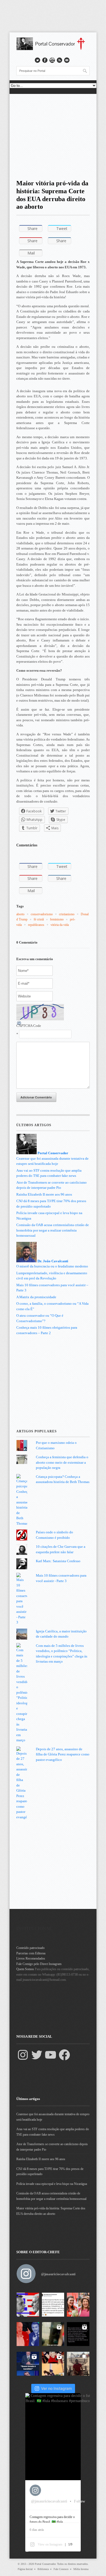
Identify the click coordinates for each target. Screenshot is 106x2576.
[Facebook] (64, 2055)
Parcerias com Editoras (31, 1953)
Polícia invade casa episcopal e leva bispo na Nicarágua (52, 2184)
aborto (20, 914)
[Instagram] (23, 2055)
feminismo (57, 919)
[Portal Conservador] (53, 49)
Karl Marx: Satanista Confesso (58, 1561)
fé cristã (39, 919)
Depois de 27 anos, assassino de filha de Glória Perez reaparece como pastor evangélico (63, 1754)
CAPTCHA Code (29, 1026)
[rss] (60, 60)
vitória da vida (60, 925)
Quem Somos (25, 1969)
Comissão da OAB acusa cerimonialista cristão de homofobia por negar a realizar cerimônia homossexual (53, 1230)
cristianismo (67, 914)
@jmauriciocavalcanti (58, 2274)
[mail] (67, 60)
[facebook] (45, 60)
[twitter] (38, 60)
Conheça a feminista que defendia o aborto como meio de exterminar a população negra (62, 1462)
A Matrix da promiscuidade (36, 1297)
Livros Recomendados (31, 1958)
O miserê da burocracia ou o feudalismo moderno (52, 1266)
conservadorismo (42, 914)
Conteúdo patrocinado (30, 1948)
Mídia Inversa (81, 2569)
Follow (79, 2501)
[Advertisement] (53, 135)
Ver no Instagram (56, 2388)
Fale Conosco (61, 2569)
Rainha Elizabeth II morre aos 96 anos (44, 1194)
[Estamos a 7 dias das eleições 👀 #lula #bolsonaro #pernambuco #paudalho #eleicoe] (28, 2334)
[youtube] (52, 60)
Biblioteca (43, 2569)
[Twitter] (37, 2055)
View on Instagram (50, 2544)
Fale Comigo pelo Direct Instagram (39, 1964)
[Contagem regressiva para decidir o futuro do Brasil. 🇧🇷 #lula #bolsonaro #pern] (28, 2305)
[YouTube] (51, 2055)
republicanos (36, 925)
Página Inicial (25, 2569)
